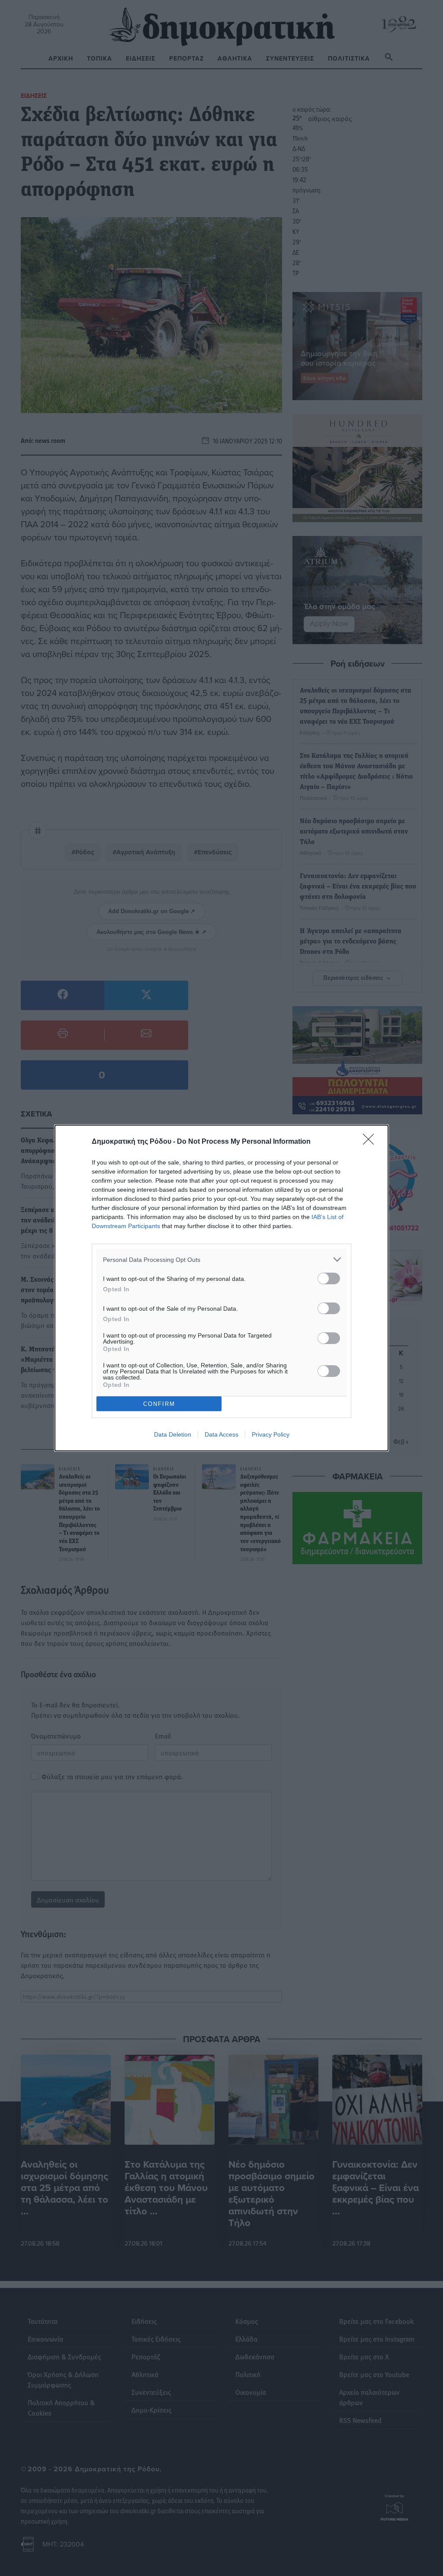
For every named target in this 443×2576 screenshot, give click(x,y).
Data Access (221, 1434)
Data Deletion (173, 1434)
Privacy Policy (271, 1434)
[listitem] (221, 1259)
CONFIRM (159, 1404)
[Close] (371, 1142)
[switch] (329, 1278)
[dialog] (221, 1288)
